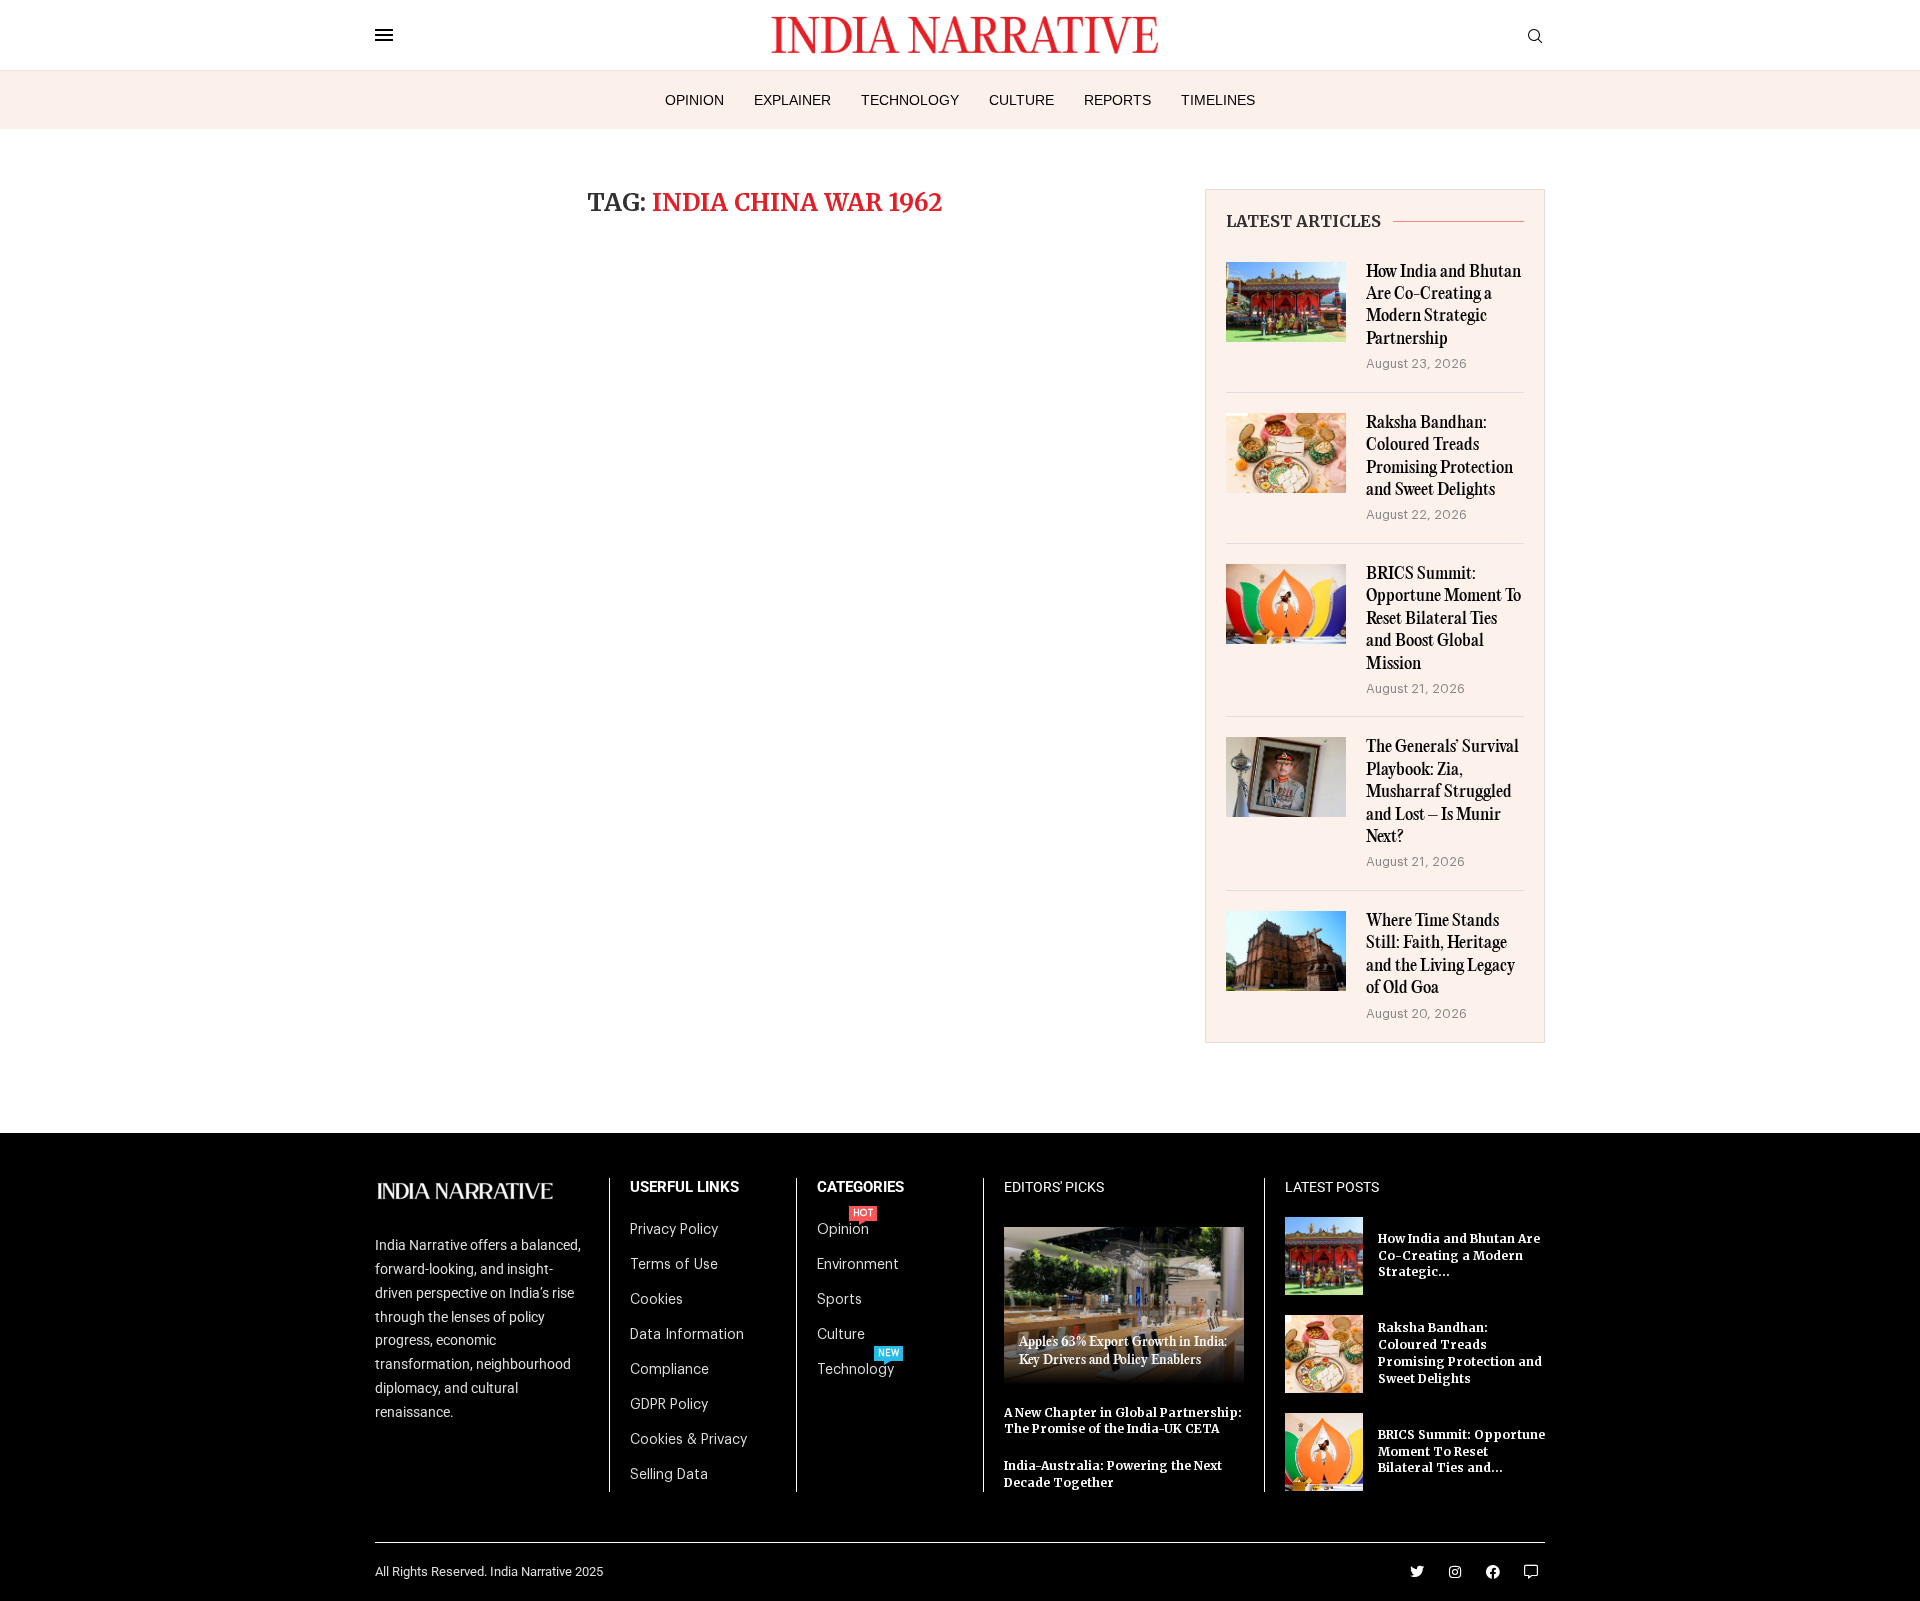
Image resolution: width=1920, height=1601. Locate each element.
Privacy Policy (674, 1230)
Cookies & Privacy (688, 1440)
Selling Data (669, 1475)
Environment (858, 1265)
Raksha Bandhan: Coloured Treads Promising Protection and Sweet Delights (1439, 457)
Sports (839, 1300)
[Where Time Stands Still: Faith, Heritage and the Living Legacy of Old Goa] (1286, 951)
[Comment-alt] (1531, 1572)
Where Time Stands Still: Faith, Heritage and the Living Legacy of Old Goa (1440, 955)
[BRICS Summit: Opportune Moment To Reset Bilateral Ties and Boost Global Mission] (1286, 604)
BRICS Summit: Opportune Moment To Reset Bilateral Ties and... (1461, 1451)
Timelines (1218, 100)
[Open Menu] (384, 35)
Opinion (694, 100)
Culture (1021, 100)
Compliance (669, 1370)
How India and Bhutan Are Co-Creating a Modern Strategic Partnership (1443, 306)
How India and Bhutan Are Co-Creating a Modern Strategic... (1459, 1255)
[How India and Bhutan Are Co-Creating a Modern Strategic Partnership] (1286, 302)
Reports (1117, 100)
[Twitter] (1417, 1572)
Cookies (656, 1300)
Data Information (687, 1335)
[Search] (1535, 36)
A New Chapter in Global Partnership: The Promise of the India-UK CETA (1123, 1421)
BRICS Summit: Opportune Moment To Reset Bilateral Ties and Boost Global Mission (1443, 619)
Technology (910, 100)
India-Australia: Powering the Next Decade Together (1113, 1474)
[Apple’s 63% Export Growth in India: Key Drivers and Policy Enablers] (1124, 1305)
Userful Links (684, 1187)
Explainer (792, 100)
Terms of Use (674, 1265)
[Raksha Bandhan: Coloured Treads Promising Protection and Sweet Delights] (1286, 453)
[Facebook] (1493, 1572)
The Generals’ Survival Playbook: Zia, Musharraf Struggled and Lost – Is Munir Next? (1442, 792)
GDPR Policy (669, 1405)
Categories (860, 1187)
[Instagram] (1455, 1572)
